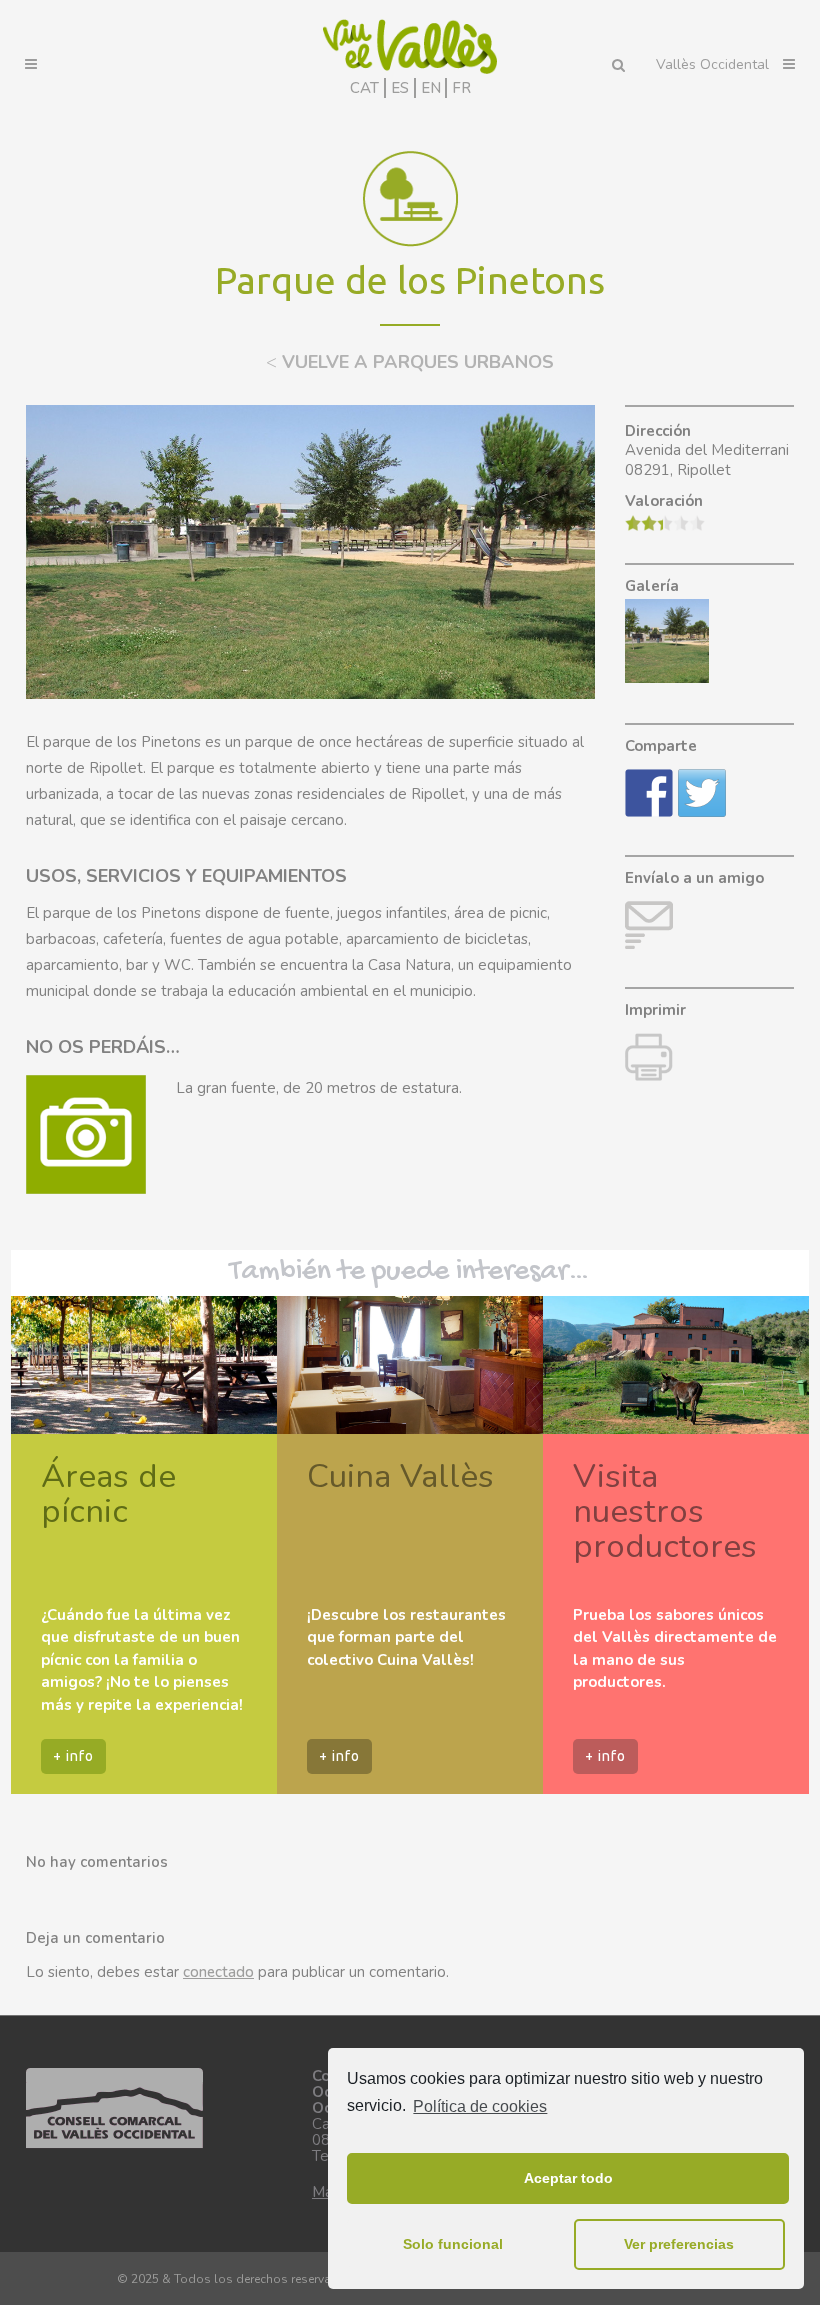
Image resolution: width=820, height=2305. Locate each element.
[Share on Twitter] (702, 793)
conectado (218, 1972)
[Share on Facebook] (649, 793)
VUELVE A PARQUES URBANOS (410, 362)
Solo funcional (453, 2244)
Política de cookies (480, 2106)
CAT (364, 88)
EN (431, 88)
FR (461, 88)
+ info (73, 1756)
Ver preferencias (679, 2244)
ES (400, 88)
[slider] (665, 523)
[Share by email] (649, 925)
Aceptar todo (568, 2178)
